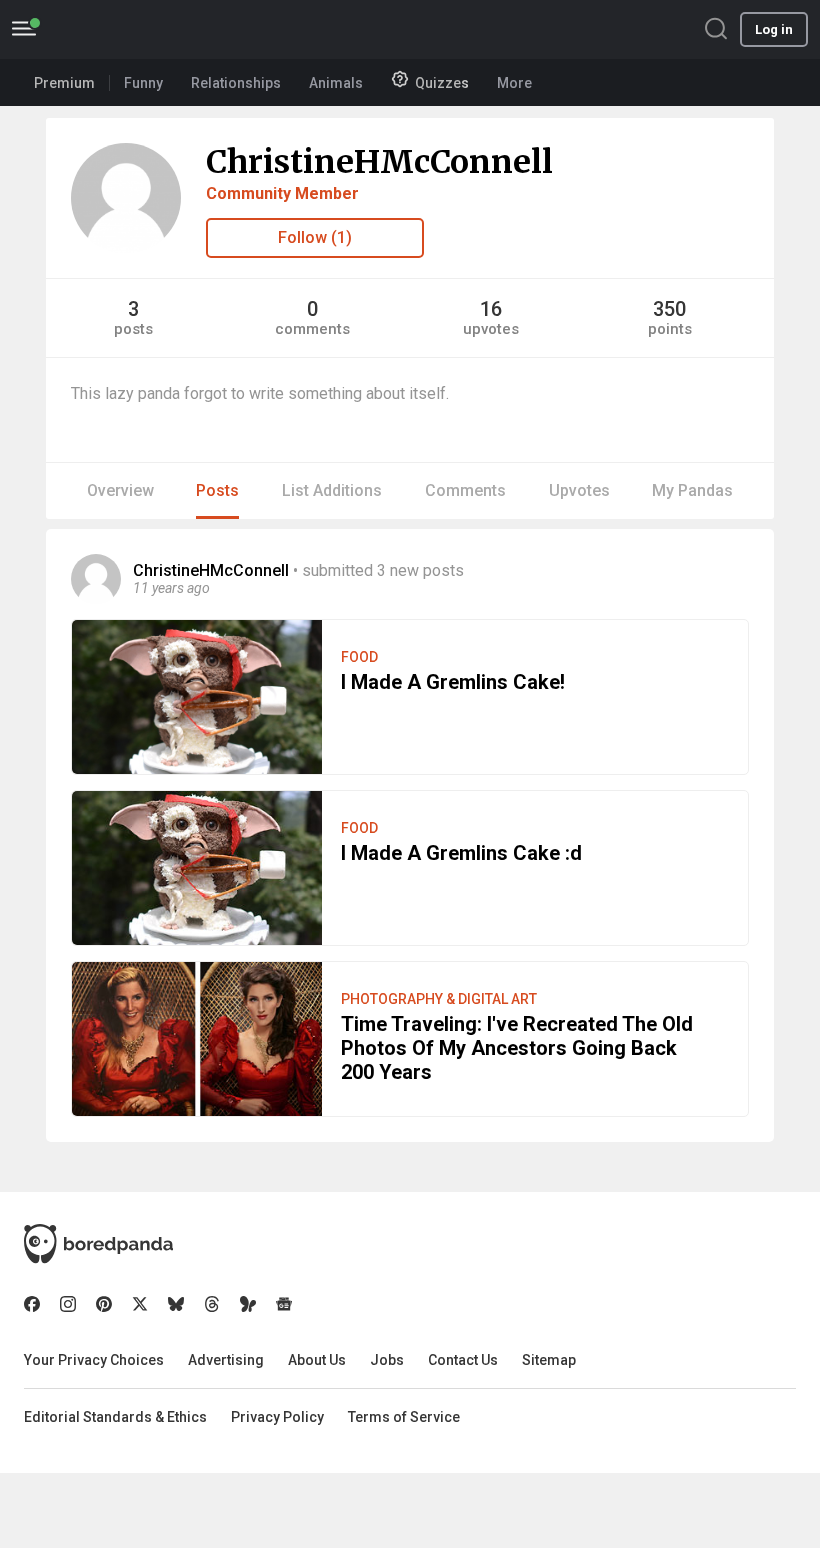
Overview (120, 490)
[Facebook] (32, 1304)
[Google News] (284, 1304)
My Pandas (692, 490)
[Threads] (212, 1304)
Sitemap (549, 1360)
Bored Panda (98, 1244)
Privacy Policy (277, 1417)
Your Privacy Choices (94, 1360)
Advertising (226, 1360)
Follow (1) (315, 237)
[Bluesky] (176, 1304)
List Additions (332, 490)
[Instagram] (68, 1304)
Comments (465, 490)
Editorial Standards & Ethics (115, 1417)
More (514, 83)
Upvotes (579, 490)
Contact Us (463, 1360)
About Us (317, 1360)
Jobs (387, 1360)
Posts (217, 490)
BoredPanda (118, 29)
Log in (774, 29)
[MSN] (248, 1304)
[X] (140, 1304)
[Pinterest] (104, 1304)
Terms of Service (404, 1417)
